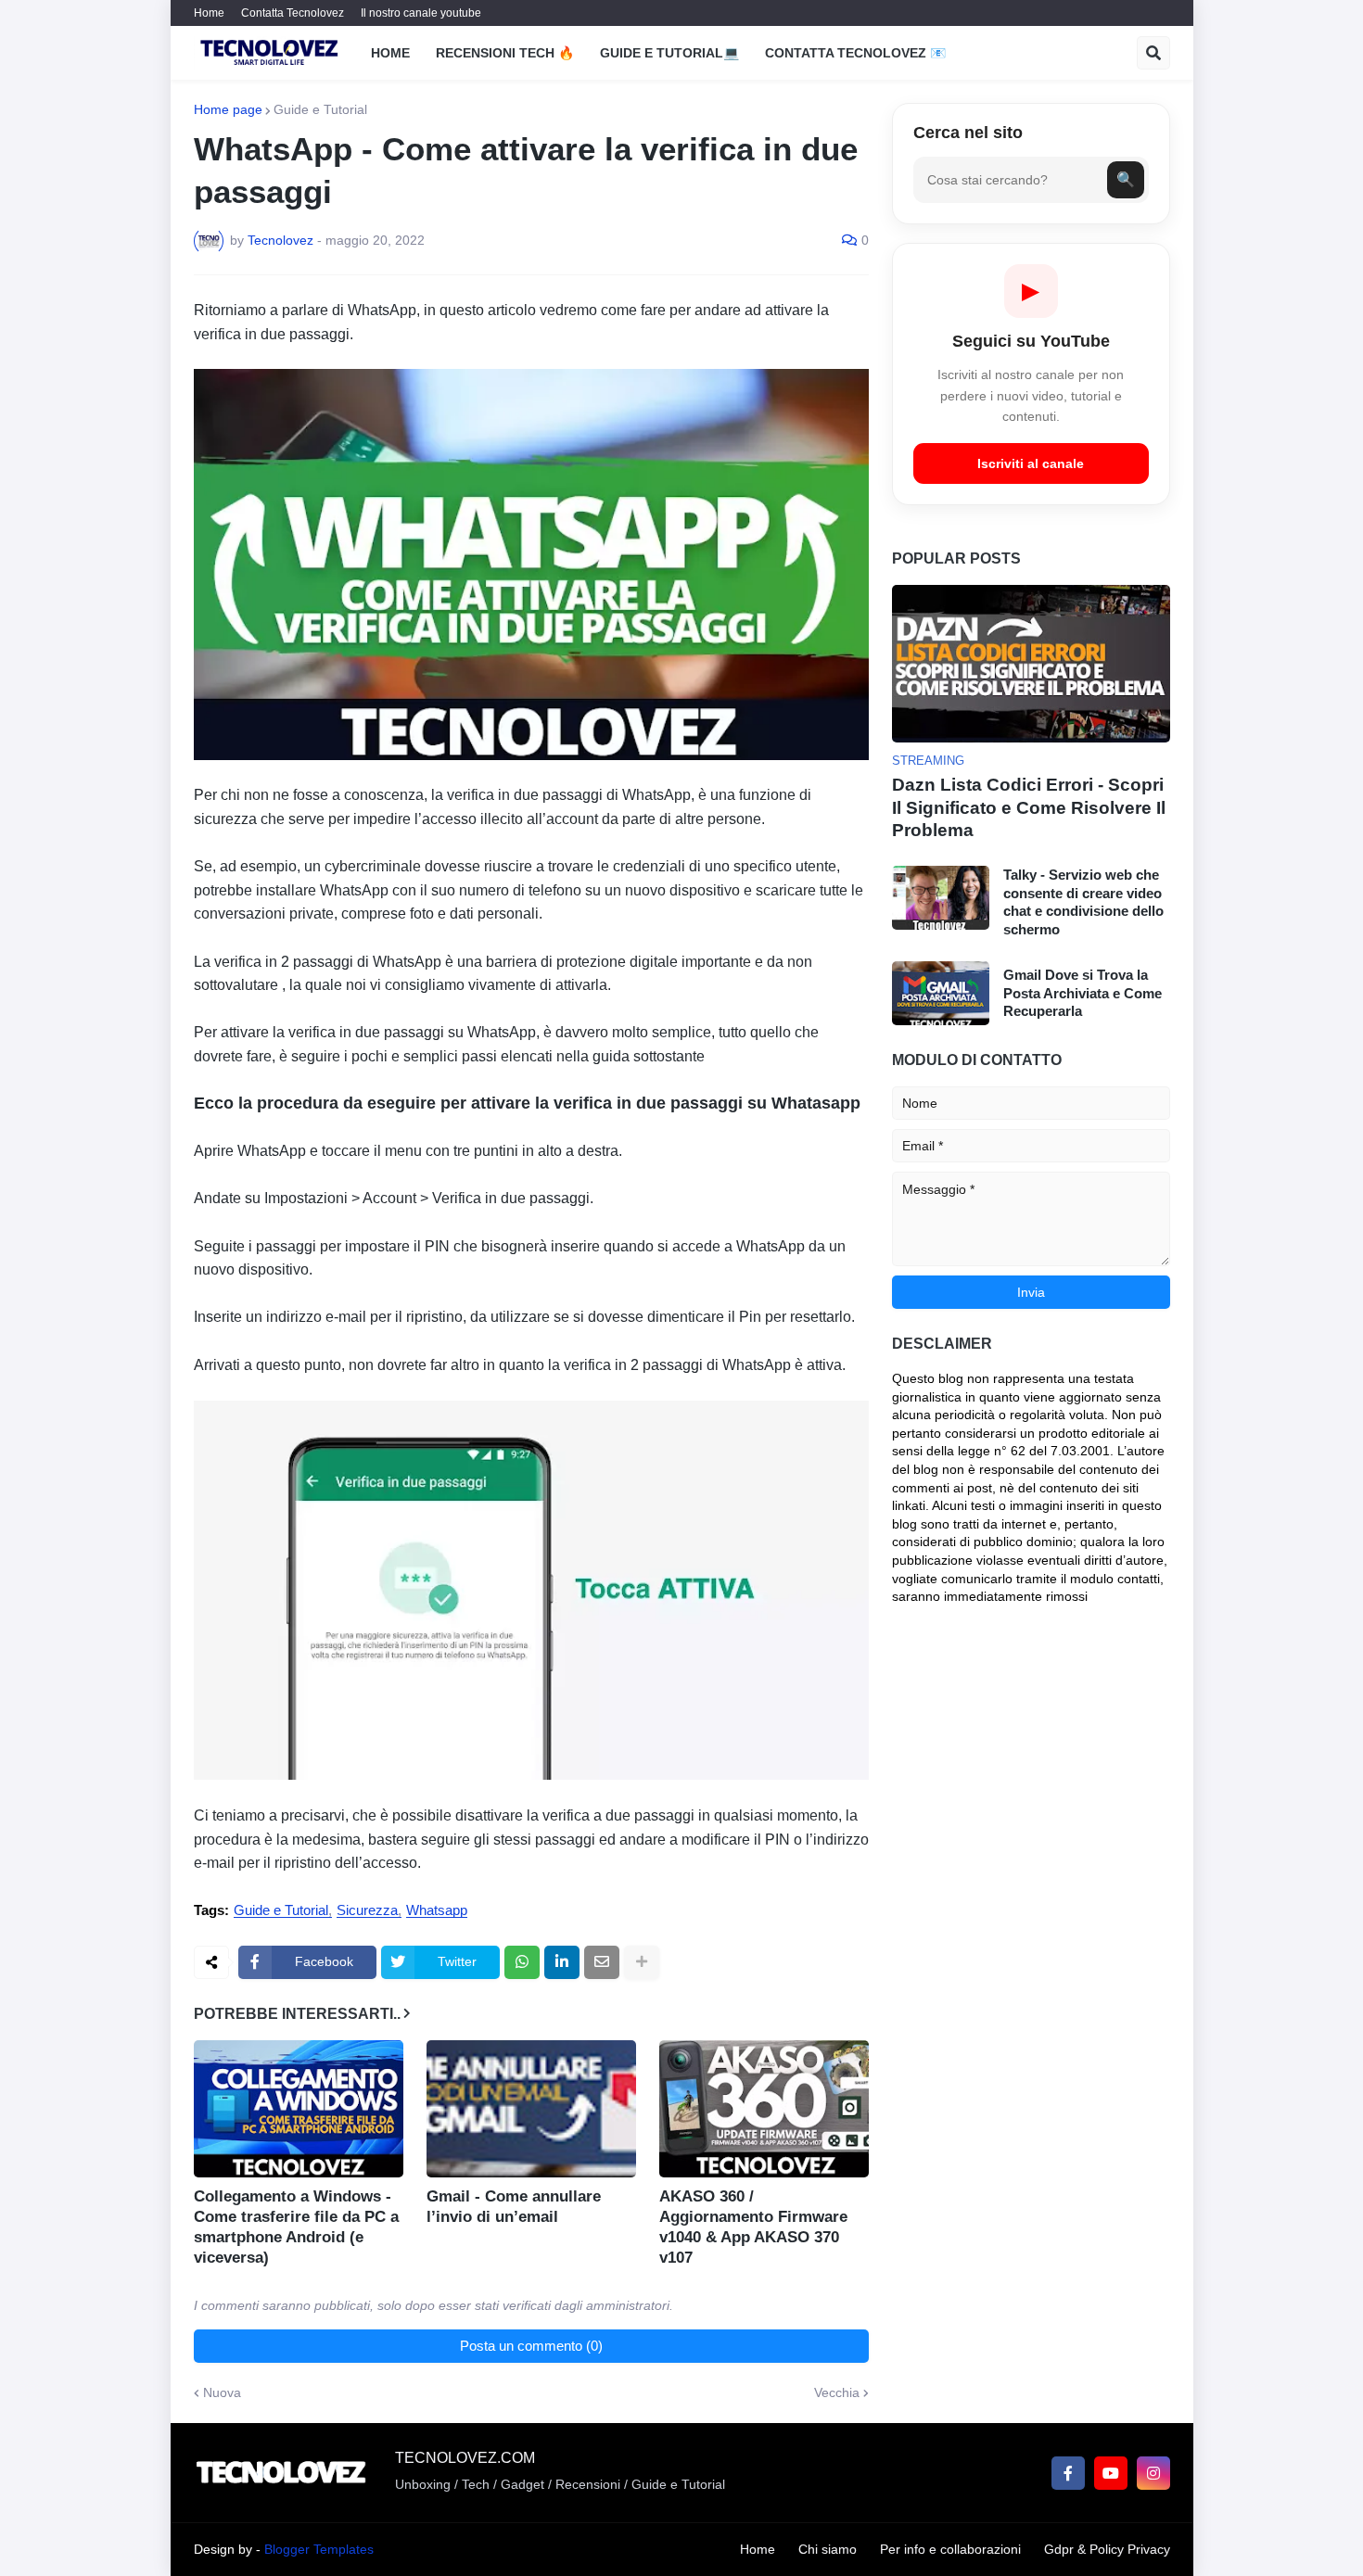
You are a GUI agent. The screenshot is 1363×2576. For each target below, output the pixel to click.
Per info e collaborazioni (950, 2549)
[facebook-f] (1068, 2473)
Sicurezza (367, 1910)
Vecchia (837, 2392)
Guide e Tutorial (320, 109)
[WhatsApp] (522, 1962)
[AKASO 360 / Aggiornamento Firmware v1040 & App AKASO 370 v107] (764, 2109)
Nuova (222, 2392)
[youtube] (1111, 2473)
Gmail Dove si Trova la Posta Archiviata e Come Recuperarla (1083, 993)
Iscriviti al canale (1031, 463)
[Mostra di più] (642, 1962)
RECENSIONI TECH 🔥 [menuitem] (505, 53)
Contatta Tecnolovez (293, 13)
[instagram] (1153, 2473)
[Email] (602, 1962)
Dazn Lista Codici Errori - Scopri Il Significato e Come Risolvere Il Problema (1029, 807)
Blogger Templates (319, 2549)
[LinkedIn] (562, 1962)
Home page (228, 109)
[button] (1153, 53)
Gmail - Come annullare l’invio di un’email (514, 2207)
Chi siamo (828, 2549)
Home (209, 13)
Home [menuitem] (390, 53)
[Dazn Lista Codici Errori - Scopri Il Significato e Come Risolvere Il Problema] (1031, 664)
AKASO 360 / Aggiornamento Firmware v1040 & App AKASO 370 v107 (753, 2227)
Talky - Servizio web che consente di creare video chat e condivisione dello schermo (1083, 902)
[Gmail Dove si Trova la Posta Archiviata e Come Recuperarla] (941, 993)
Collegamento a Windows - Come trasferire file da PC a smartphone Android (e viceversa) (296, 2227)
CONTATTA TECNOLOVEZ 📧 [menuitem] (855, 53)
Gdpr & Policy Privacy (1107, 2549)
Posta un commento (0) (531, 2346)
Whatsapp (437, 1910)
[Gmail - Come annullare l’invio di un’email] (531, 2109)
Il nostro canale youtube (421, 13)
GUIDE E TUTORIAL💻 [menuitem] (669, 53)
